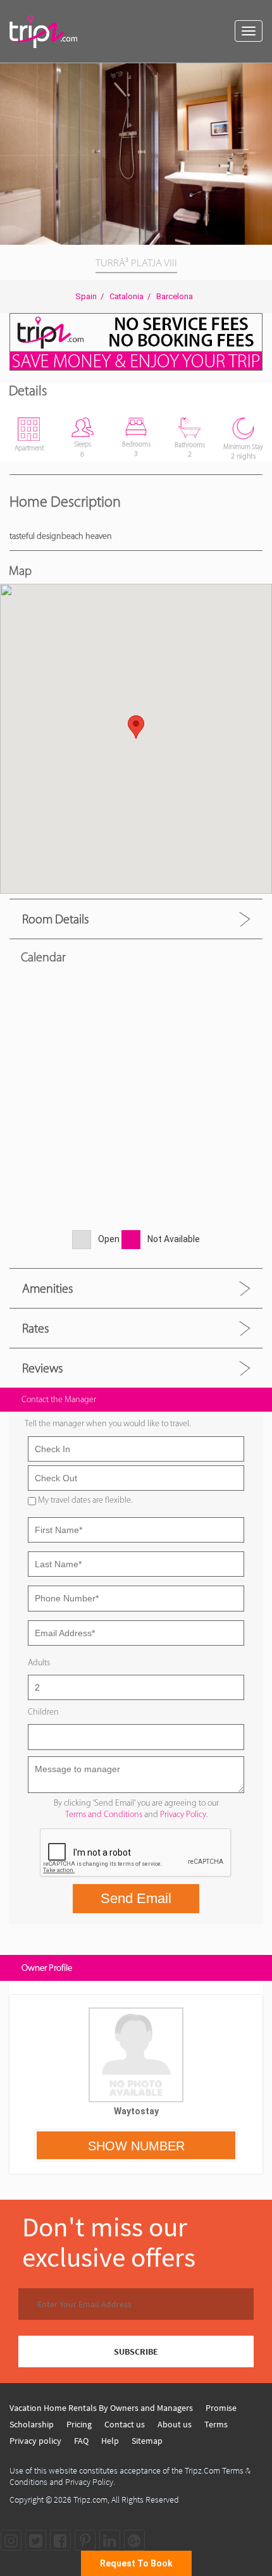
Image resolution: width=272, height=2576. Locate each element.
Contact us (125, 2424)
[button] (261, 75)
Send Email (136, 1898)
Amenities (47, 1288)
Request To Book (136, 2563)
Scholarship (32, 2424)
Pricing (79, 2424)
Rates (35, 1328)
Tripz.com (90, 2499)
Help (110, 2441)
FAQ (81, 2441)
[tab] (136, 919)
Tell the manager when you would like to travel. (108, 1423)
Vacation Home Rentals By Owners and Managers (101, 2408)
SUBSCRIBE (136, 2351)
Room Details (55, 919)
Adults (39, 1662)
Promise (221, 2408)
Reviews (42, 1368)
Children (43, 1712)
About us (175, 2424)
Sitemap (147, 2441)
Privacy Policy (183, 1814)
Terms (216, 2424)
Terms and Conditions (104, 1814)
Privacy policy (35, 2441)
